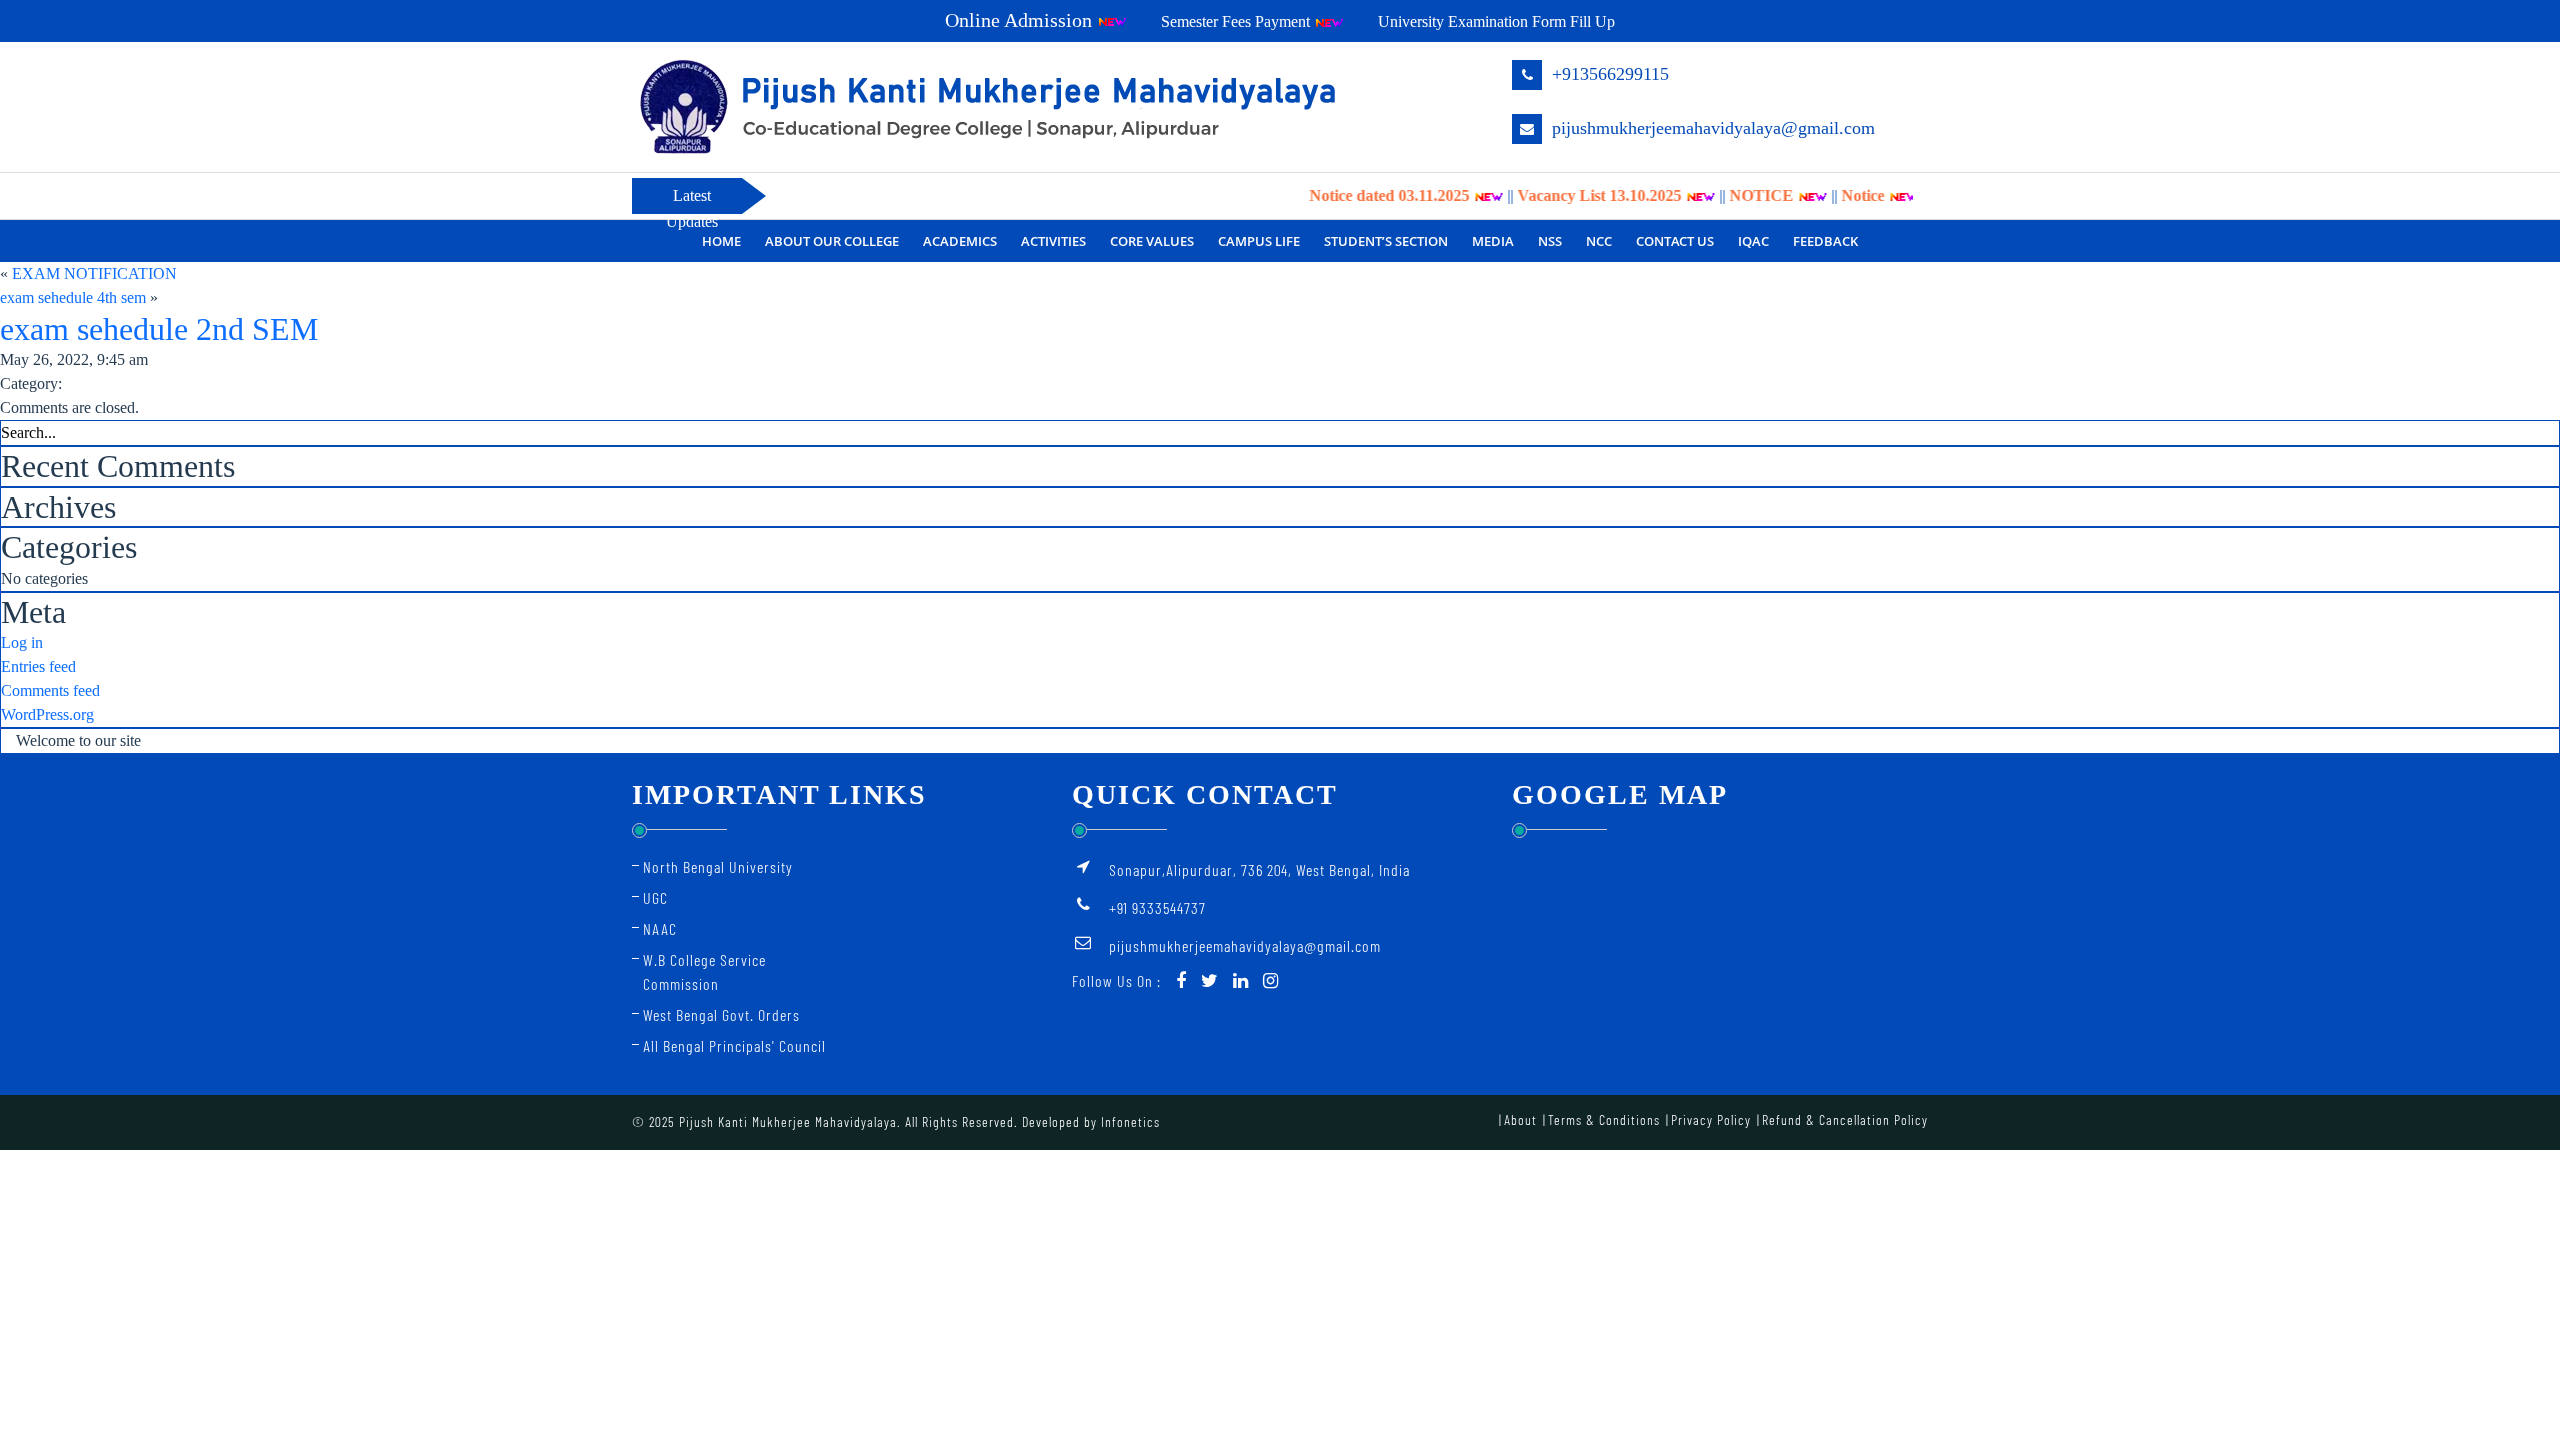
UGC (655, 897)
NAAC (660, 928)
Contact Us (1675, 241)
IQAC (1753, 241)
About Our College (832, 241)
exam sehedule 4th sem (73, 297)
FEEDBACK (1825, 241)
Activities (1053, 241)
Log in (22, 642)
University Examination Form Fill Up (1496, 21)
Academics (960, 241)
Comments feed (50, 690)
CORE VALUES (1152, 241)
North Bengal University (718, 866)
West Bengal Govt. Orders (721, 1014)
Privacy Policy (1711, 1119)
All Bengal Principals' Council (734, 1045)
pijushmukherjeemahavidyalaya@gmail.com (1711, 128)
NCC (1599, 241)
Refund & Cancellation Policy (1845, 1119)
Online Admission (1021, 20)
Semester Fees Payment (1237, 21)
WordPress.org (47, 714)
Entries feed (38, 666)
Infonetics (1130, 1121)
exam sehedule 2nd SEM (159, 329)
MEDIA (1493, 241)
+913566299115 (1608, 74)
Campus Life (1259, 241)
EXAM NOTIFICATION (94, 273)
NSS (1550, 241)
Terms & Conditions (1604, 1119)
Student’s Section (1386, 241)
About (1520, 1119)
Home (721, 241)
